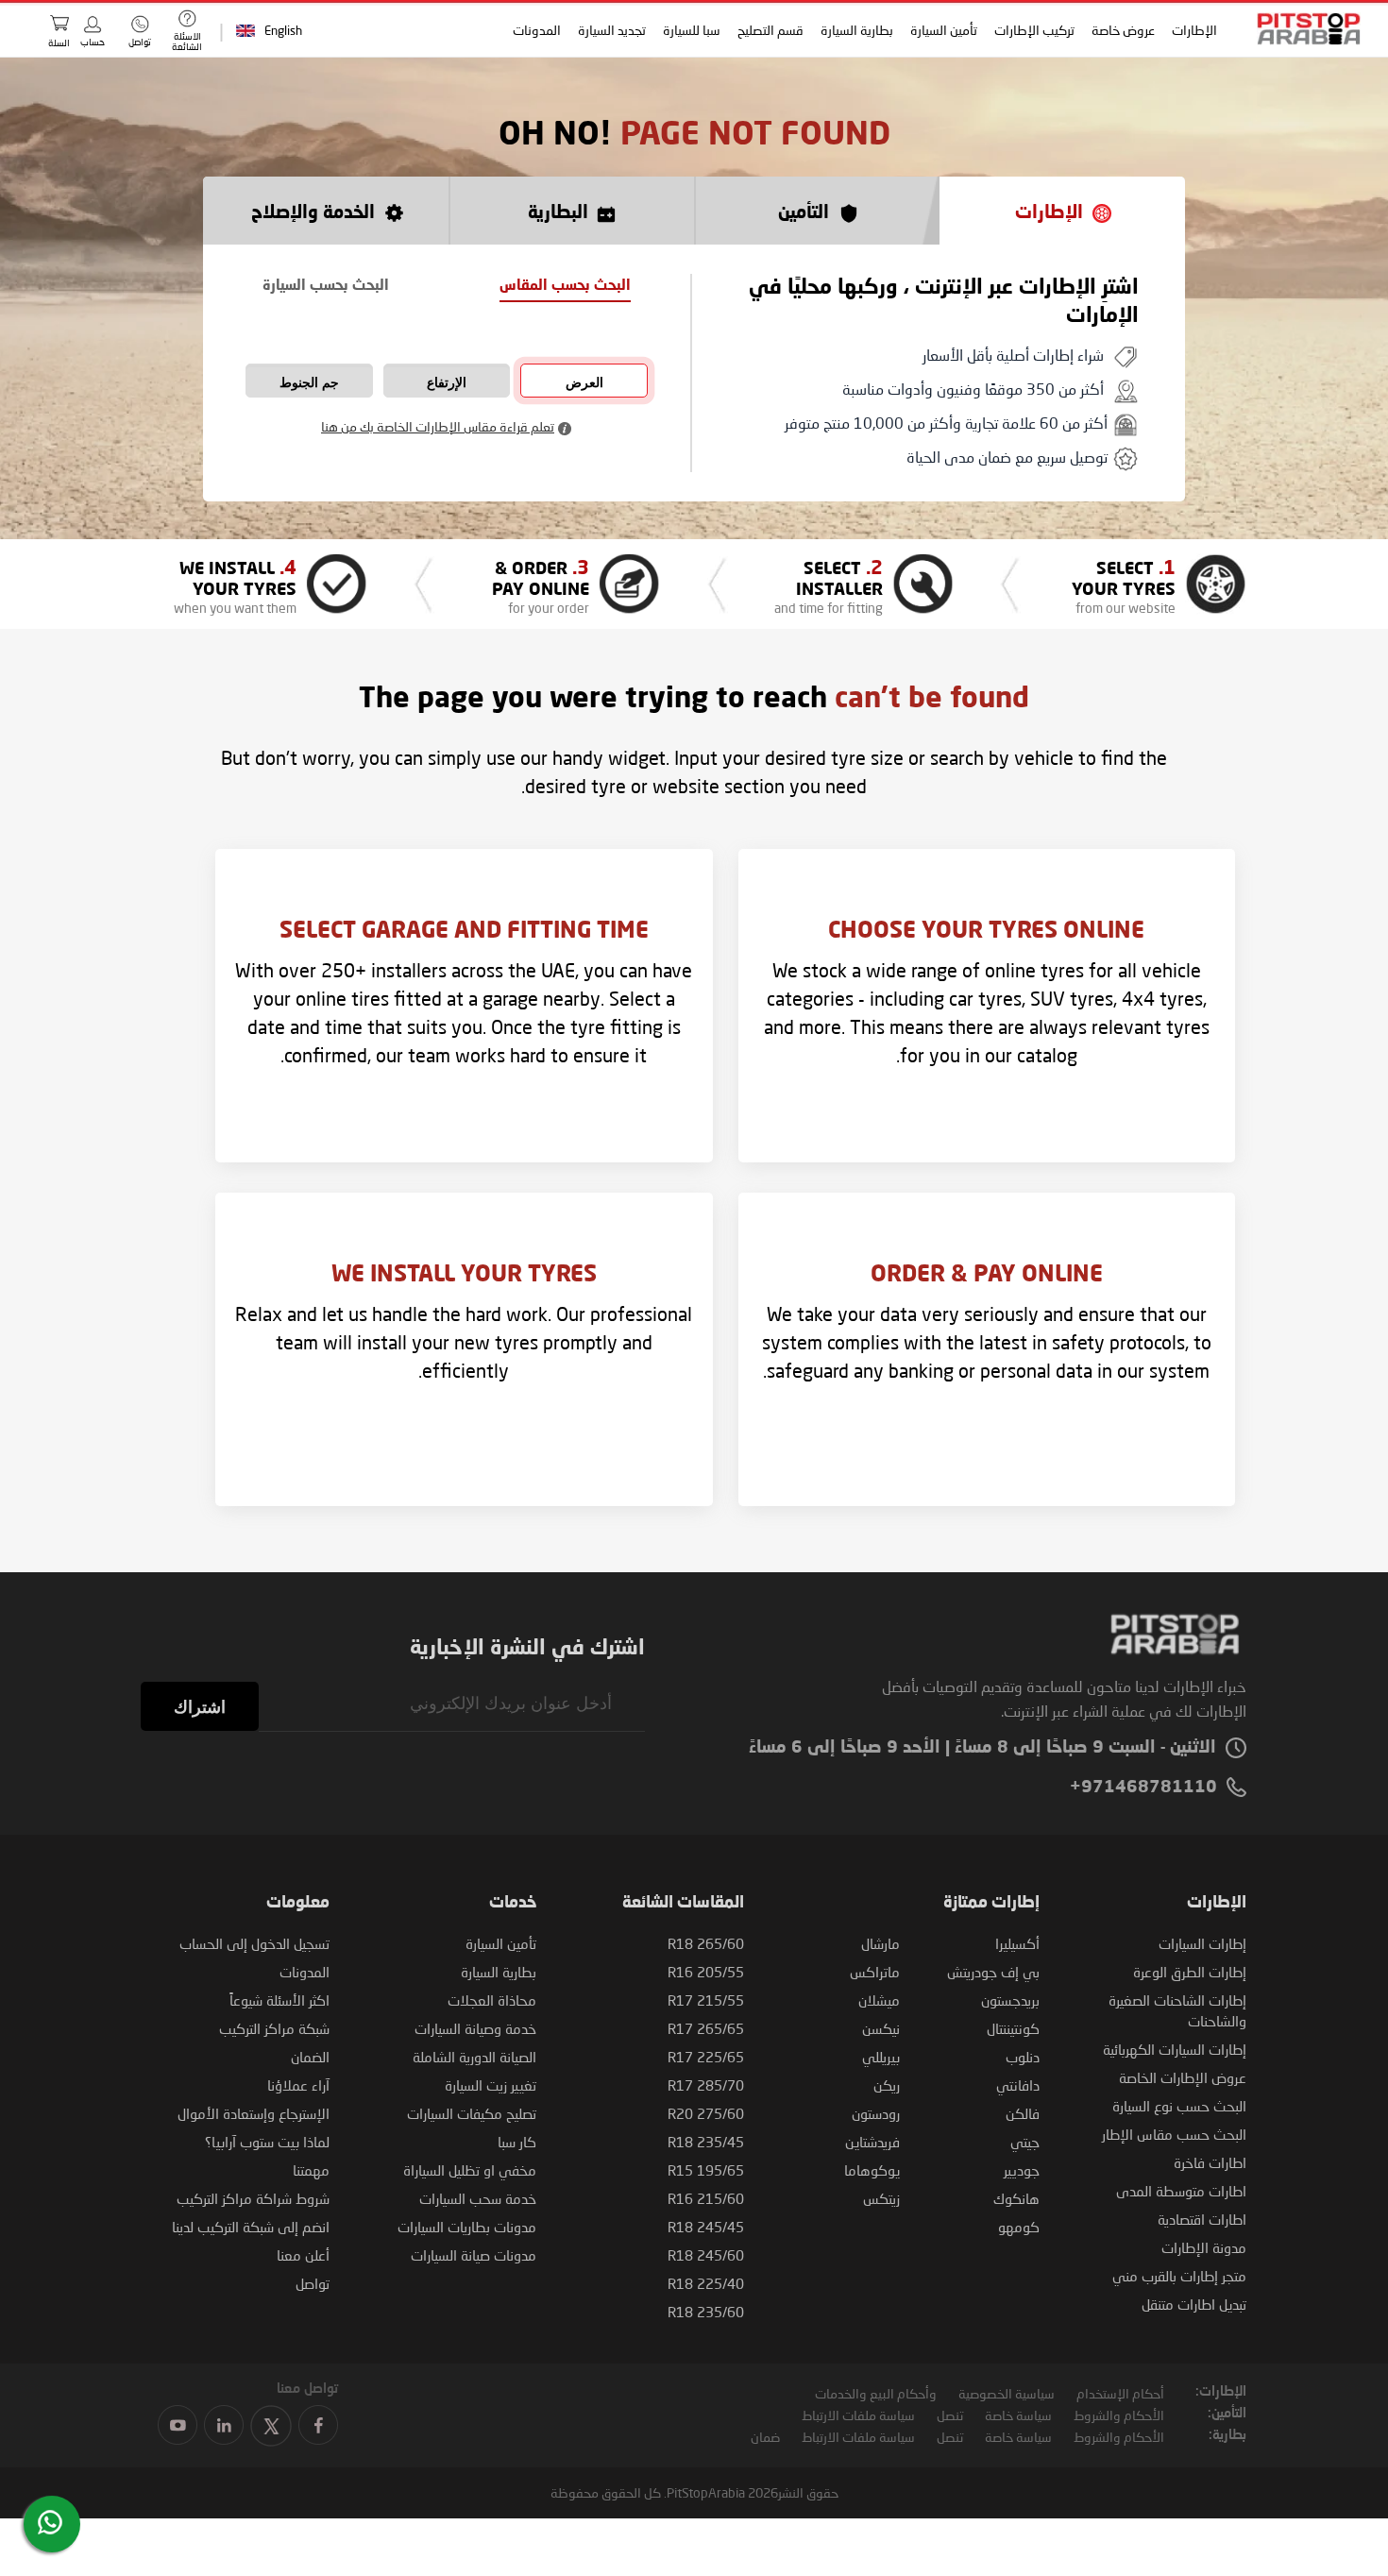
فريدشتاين (872, 2142)
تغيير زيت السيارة (491, 2085)
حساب (93, 42)
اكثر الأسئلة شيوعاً (279, 2000)
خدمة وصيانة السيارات (475, 2028)
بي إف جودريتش (993, 1972)
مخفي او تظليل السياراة (470, 2170)
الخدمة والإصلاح (313, 213)
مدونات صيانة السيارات (474, 2255)
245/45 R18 (706, 2227)
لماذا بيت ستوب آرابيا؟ (267, 2142)
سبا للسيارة (693, 30)
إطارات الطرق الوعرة (1190, 1972)
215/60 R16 (706, 2198)
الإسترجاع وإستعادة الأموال (254, 2113)
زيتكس (881, 2198)
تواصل (313, 2283)
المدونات (538, 30)
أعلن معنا (303, 2255)
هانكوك (1016, 2198)
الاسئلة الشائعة (187, 41)
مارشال (880, 1943)
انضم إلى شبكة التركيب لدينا (251, 2227)
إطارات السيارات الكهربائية (1175, 2049)
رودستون (876, 2113)
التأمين (804, 213)
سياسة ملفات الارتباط (858, 2415)
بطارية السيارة (858, 30)
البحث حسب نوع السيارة (1179, 2106)
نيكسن (881, 2028)
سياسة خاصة (1018, 2415)
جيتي (1025, 2142)
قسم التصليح (771, 30)
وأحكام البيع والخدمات (876, 2393)
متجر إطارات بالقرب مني (1179, 2276)
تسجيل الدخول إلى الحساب (254, 1943)
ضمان (765, 2437)
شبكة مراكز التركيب (274, 2028)
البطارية (558, 213)
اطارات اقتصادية (1202, 2219)
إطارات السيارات (1202, 1943)
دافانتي (1018, 2085)
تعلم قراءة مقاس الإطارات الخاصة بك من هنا (438, 426)
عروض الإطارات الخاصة (1183, 2077)
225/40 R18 (706, 2283)
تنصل (950, 2415)
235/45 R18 (706, 2142)
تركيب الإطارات (1035, 30)
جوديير (1022, 2170)
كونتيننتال (1013, 2028)
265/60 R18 (706, 1943)
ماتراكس (875, 1972)
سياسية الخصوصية (1007, 2393)
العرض (584, 382)
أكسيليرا (1017, 1943)
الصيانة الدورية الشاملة (474, 2057)
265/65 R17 (706, 2028)
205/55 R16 (706, 1972)
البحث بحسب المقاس (565, 287)
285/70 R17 (706, 2085)
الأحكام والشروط (1119, 2415)
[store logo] (1303, 29)
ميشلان (879, 2000)
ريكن (887, 2085)
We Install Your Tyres (464, 1276)
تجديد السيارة (613, 30)
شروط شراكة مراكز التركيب (253, 2198)
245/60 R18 (706, 2255)
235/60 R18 (706, 2312)
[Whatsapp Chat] (50, 2522)
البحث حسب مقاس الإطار (1174, 2134)
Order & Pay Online (987, 1276)
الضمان (310, 2057)
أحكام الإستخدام (1120, 2393)
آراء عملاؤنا (298, 2085)
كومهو (1019, 2227)
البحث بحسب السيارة (326, 287)
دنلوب (1023, 2057)
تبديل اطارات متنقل (1194, 2304)
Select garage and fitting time (464, 932)
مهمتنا (311, 2170)
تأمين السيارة (945, 30)
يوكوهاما (872, 2170)
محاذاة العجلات (492, 2000)
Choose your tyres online (986, 932)
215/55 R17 (706, 2000)
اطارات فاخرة (1210, 2162)
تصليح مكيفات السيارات (472, 2113)
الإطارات (1195, 30)
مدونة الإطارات (1204, 2247)
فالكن (1023, 2113)
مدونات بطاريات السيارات (467, 2227)
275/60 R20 (706, 2113)
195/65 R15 (706, 2170)
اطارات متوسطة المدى (1181, 2191)
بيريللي (881, 2057)
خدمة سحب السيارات (478, 2198)
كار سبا (517, 2142)
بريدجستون (1010, 2000)
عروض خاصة (1124, 30)
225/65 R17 (706, 2057)
